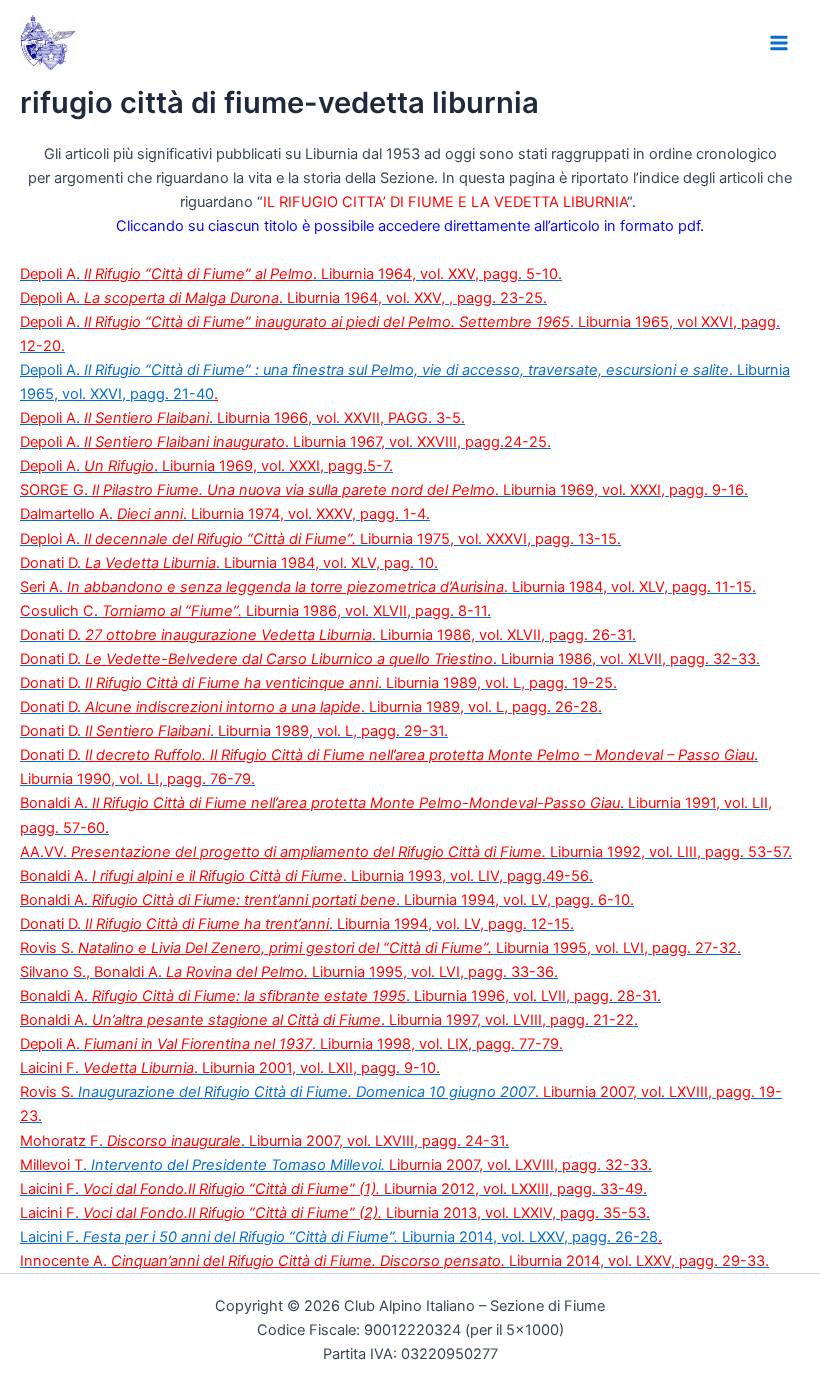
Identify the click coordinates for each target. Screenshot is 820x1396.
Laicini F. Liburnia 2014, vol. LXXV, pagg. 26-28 (339, 1237)
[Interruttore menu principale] (779, 43)
